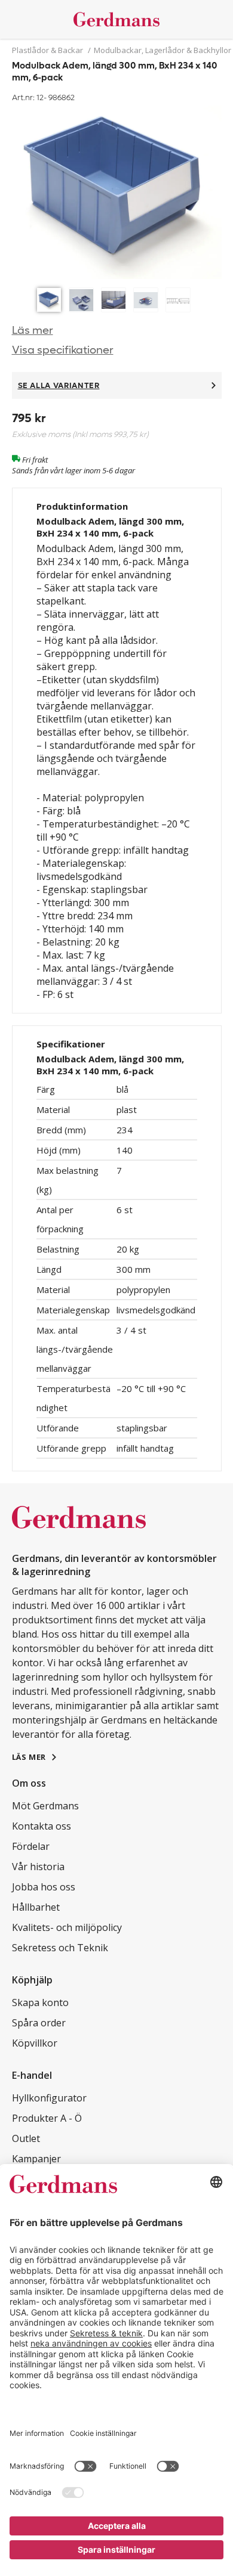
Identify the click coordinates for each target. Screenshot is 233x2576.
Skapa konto (40, 2002)
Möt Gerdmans (45, 1806)
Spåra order (39, 2023)
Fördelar (31, 1846)
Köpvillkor (35, 2043)
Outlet (26, 2138)
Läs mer (33, 331)
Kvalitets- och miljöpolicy (67, 1927)
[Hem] (117, 19)
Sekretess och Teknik (60, 1948)
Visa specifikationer (63, 350)
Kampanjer (36, 2159)
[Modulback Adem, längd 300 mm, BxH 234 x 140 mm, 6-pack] (117, 194)
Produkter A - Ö (47, 2118)
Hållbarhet (36, 1907)
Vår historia (38, 1867)
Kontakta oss (42, 1826)
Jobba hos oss (44, 1887)
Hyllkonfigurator (49, 2098)
